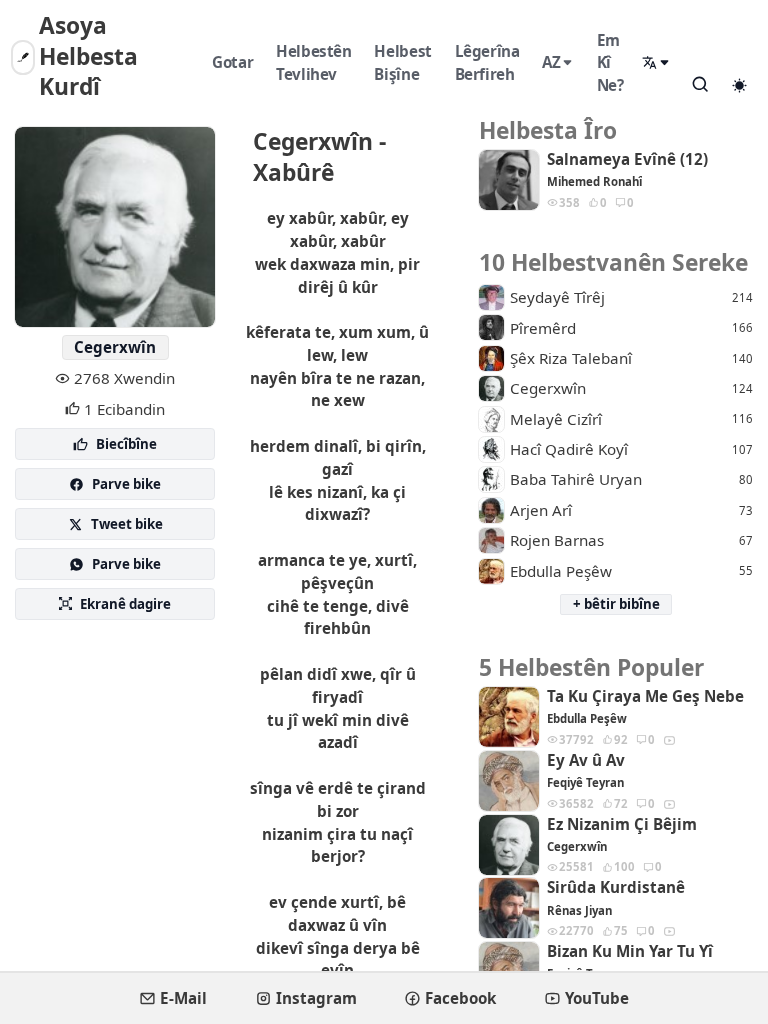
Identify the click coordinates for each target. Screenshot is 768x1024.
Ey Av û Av (586, 760)
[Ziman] (657, 62)
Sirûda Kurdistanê (616, 887)
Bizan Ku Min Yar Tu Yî (630, 951)
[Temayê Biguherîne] (739, 85)
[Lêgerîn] (700, 84)
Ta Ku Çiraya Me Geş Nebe (645, 696)
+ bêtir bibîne (616, 604)
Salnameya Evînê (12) (627, 159)
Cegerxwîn (115, 347)
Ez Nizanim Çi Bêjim (622, 824)
